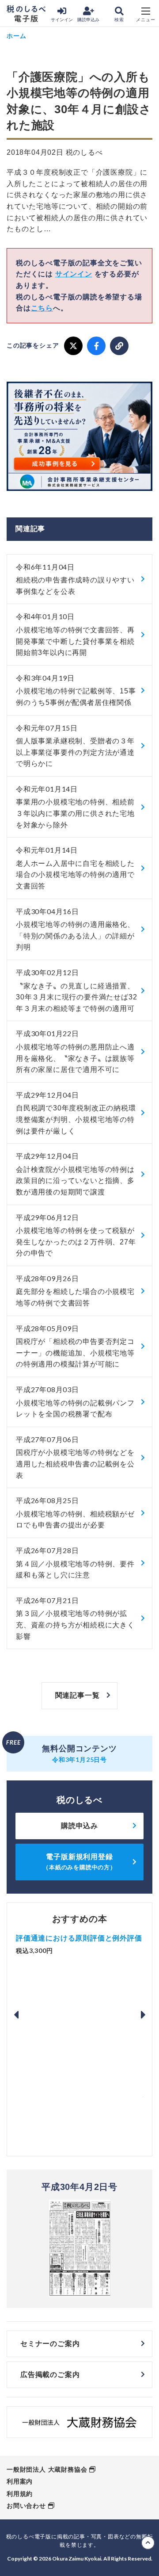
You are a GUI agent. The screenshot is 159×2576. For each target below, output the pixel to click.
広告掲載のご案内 (50, 2375)
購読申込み (88, 20)
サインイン (62, 20)
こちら (42, 308)
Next (143, 2015)
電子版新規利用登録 (79, 1862)
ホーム (16, 36)
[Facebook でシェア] (96, 346)
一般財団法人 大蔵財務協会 (47, 2469)
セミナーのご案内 (50, 2344)
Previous (16, 2015)
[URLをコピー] (119, 346)
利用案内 (20, 2481)
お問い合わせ (26, 2506)
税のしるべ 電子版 (26, 14)
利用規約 (20, 2494)
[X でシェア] (73, 346)
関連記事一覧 (78, 1695)
